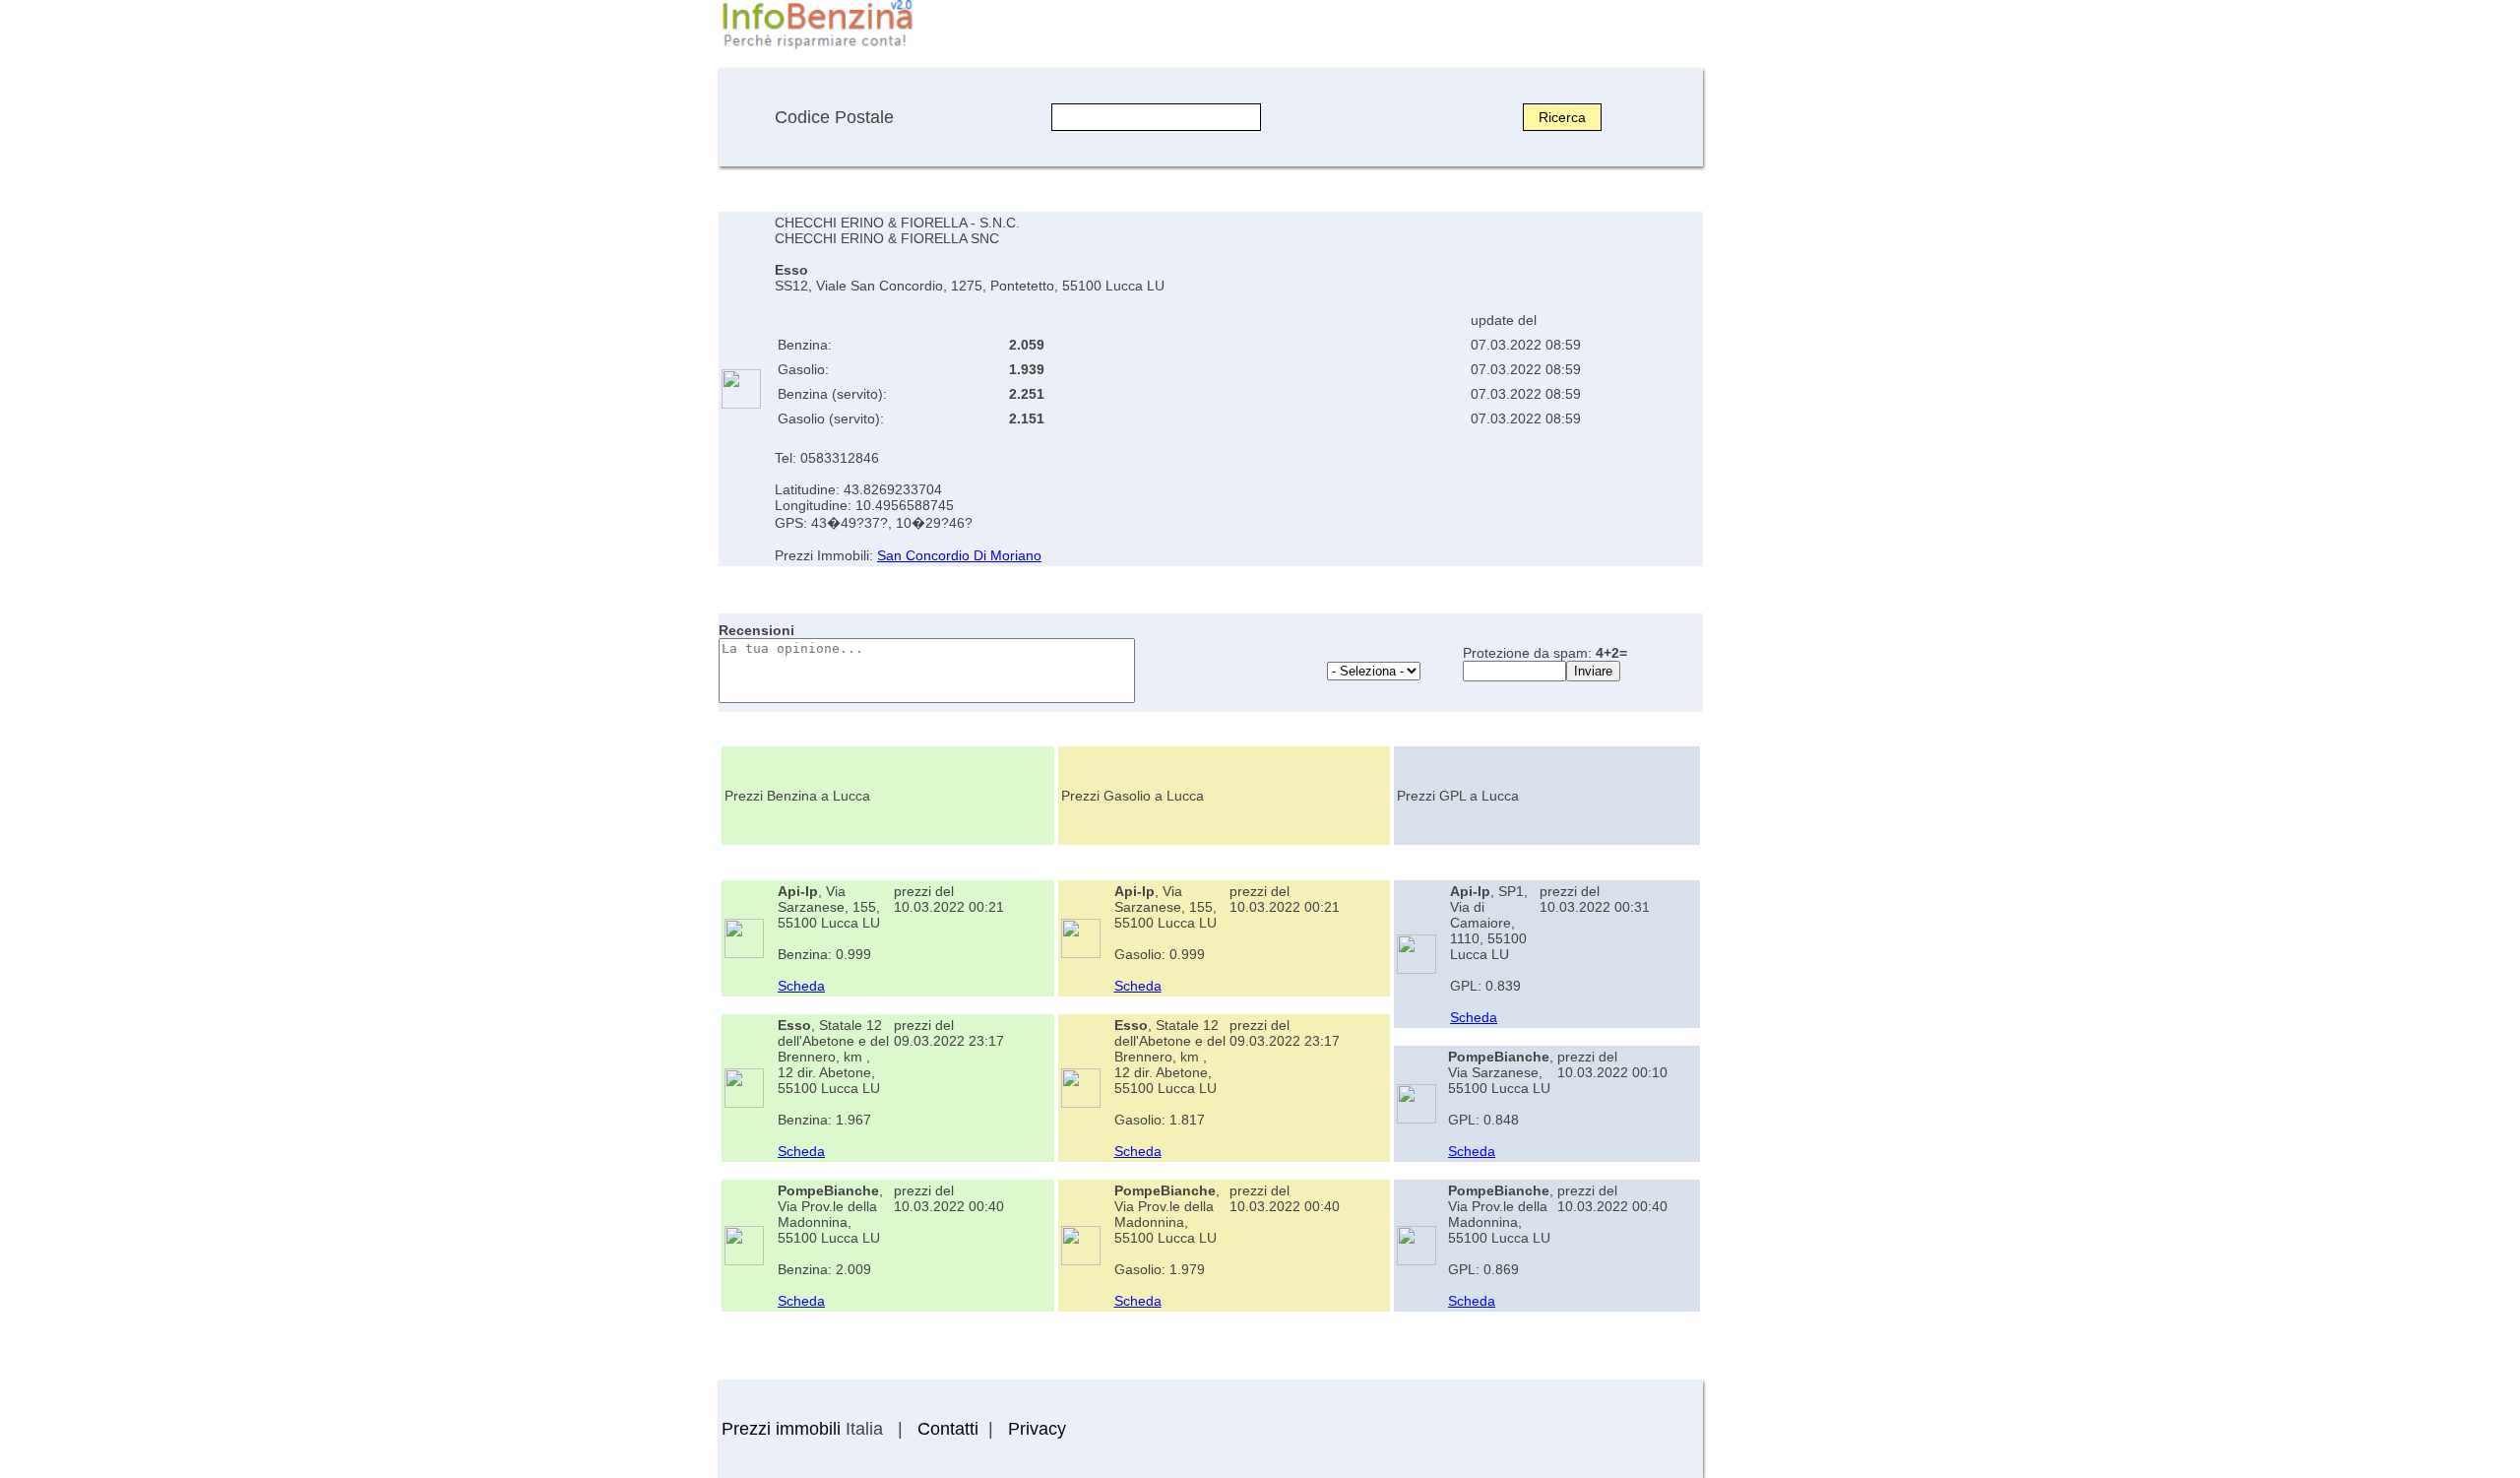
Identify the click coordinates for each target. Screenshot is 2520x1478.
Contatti (948, 1429)
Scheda (801, 986)
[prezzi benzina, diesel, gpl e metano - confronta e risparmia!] (817, 47)
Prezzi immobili (781, 1429)
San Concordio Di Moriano (959, 555)
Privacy (1037, 1429)
